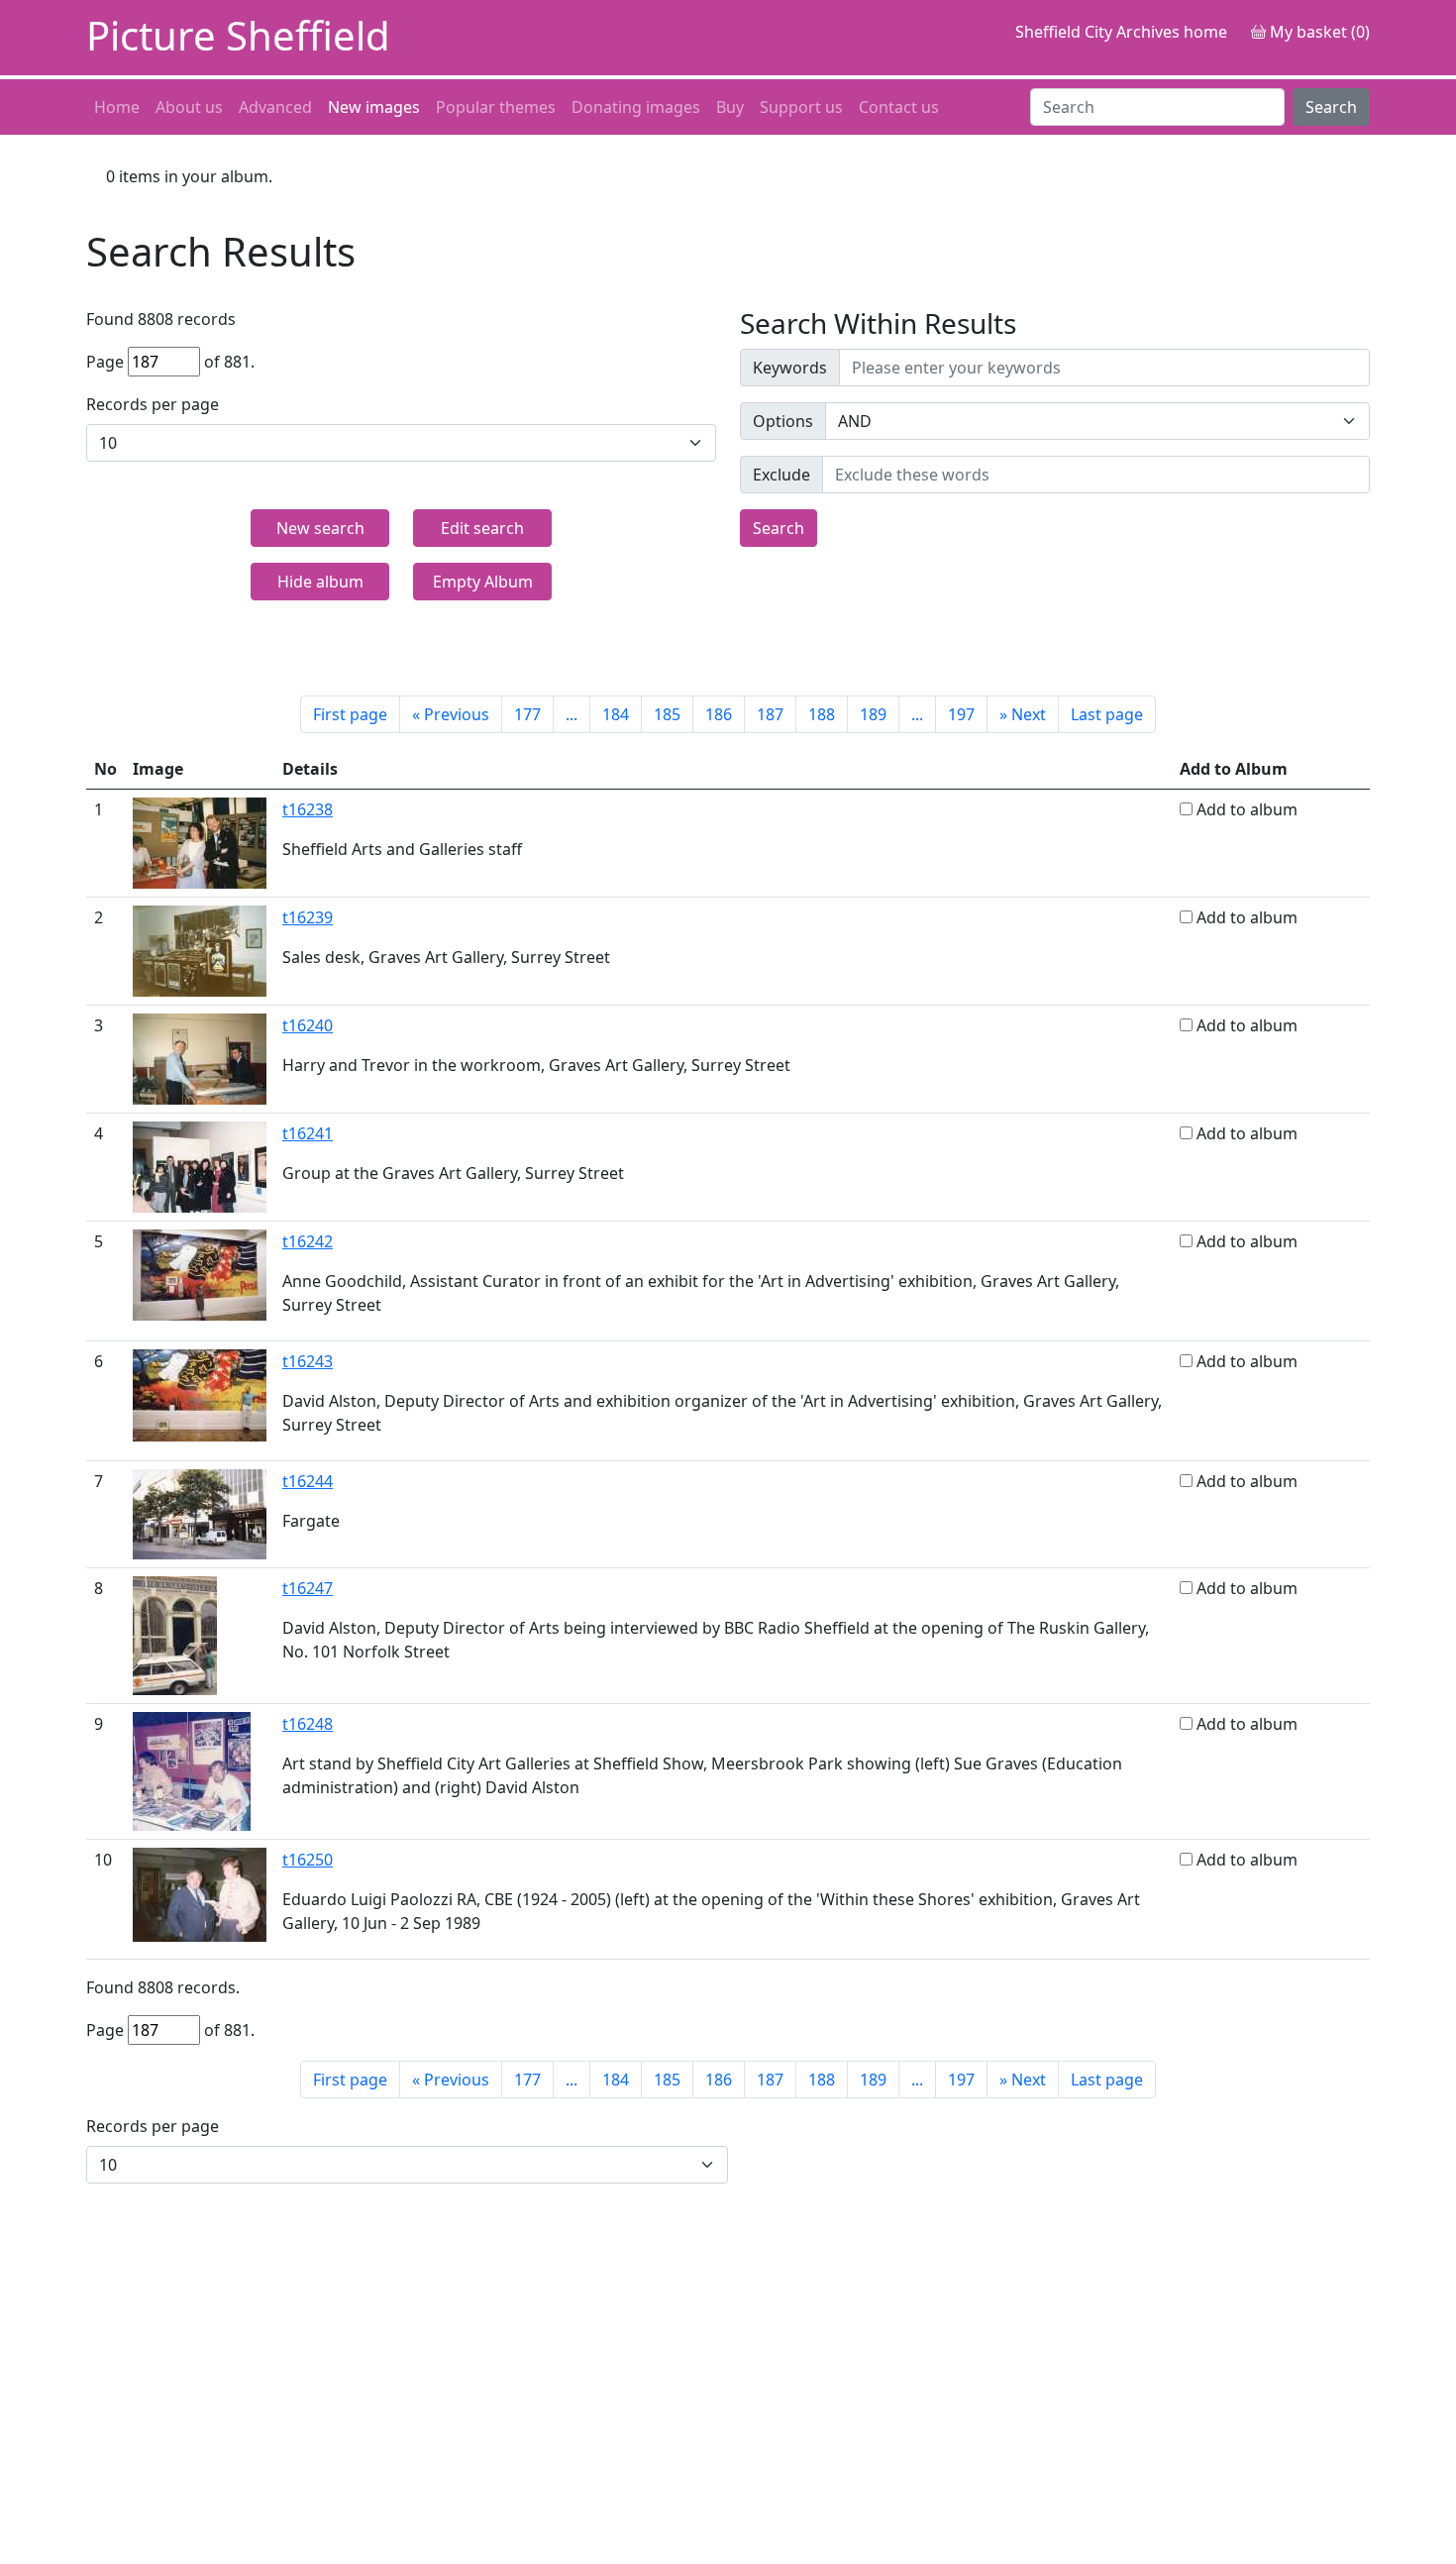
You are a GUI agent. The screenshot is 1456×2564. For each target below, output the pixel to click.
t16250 (308, 1860)
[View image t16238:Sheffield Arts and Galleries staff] (200, 841)
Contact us (899, 107)
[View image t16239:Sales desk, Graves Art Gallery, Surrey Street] (200, 949)
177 (527, 714)
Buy (730, 107)
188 (822, 714)
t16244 (308, 1481)
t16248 (308, 1724)
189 (873, 714)
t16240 (308, 1025)
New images (374, 107)
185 (667, 714)
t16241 (308, 1133)
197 (961, 714)
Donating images (636, 107)
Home (117, 107)
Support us (801, 107)
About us (189, 107)
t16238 (308, 809)
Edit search (482, 528)
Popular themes (496, 107)
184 (616, 714)
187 (770, 714)
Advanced (275, 107)
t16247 (308, 1588)
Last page (1107, 714)
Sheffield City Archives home (1121, 32)
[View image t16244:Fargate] (200, 1513)
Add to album (1247, 809)
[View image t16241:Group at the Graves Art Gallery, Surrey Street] (200, 1165)
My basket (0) (1318, 32)
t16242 (308, 1241)
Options (783, 421)
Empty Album (483, 582)
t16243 (308, 1361)
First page (350, 714)
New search (320, 528)
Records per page (153, 404)
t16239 (308, 917)
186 (719, 714)
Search (1331, 107)
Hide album (320, 582)
